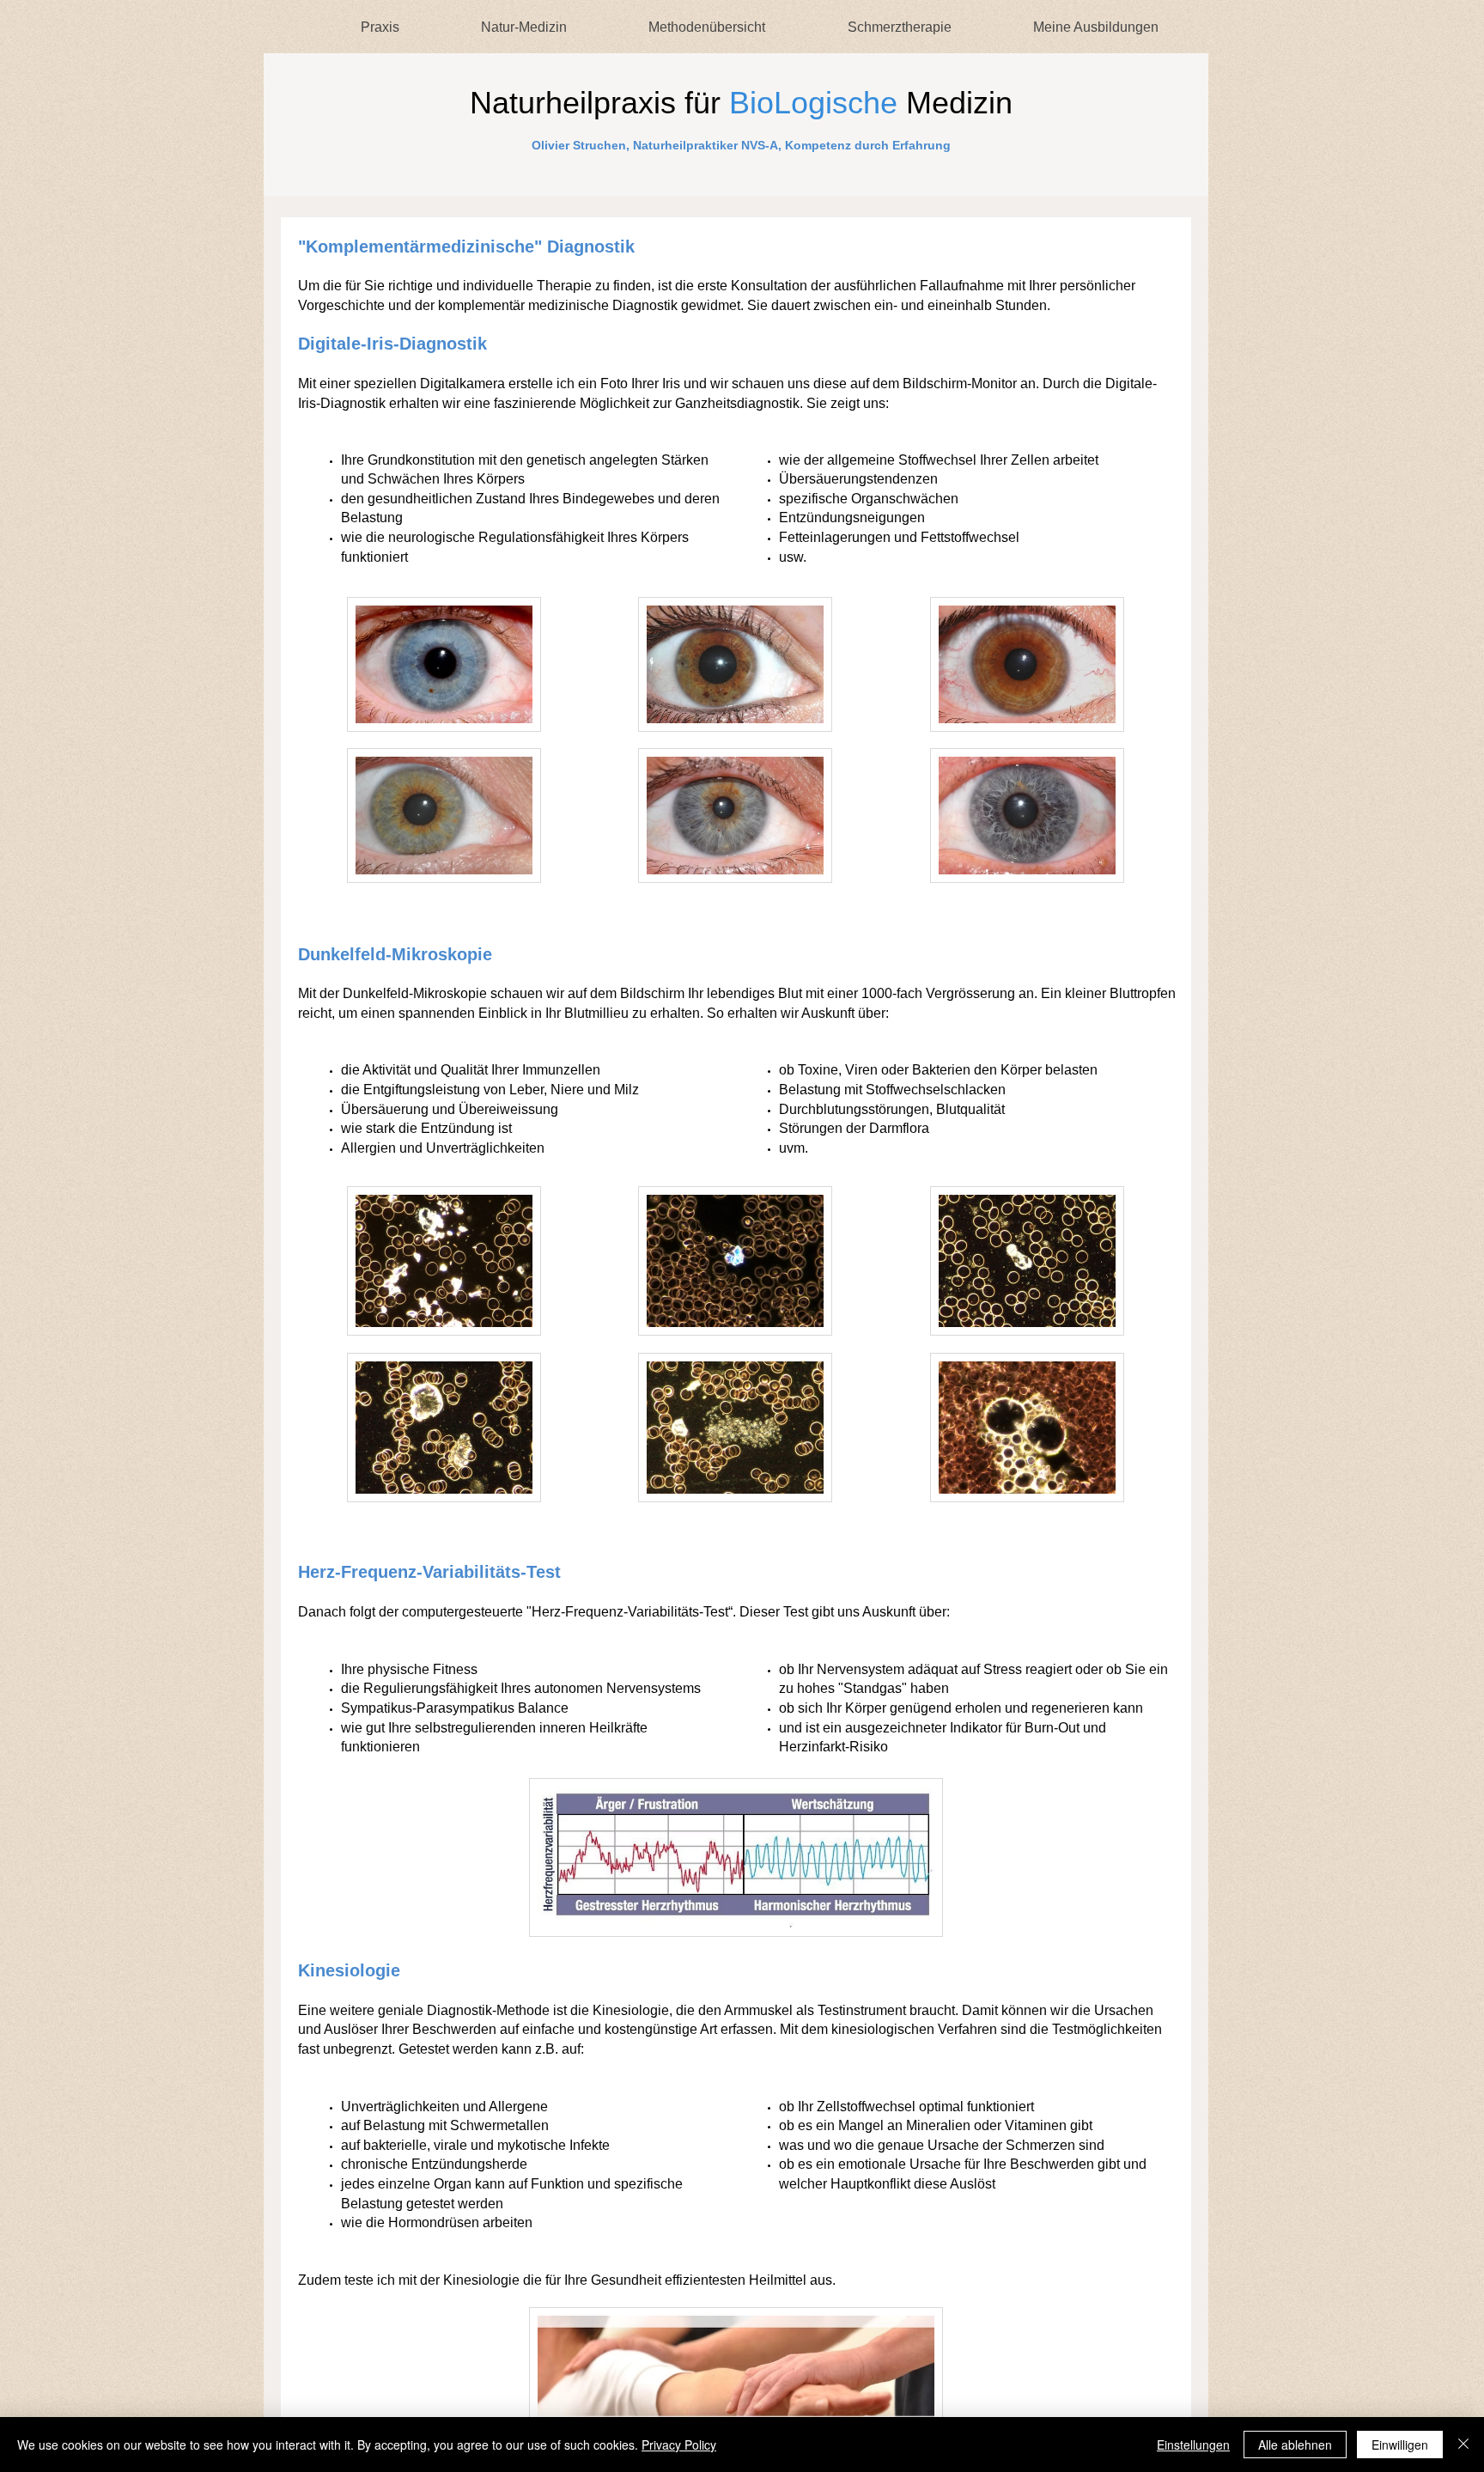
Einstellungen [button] (1193, 2445)
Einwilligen (1400, 2445)
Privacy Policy (679, 2445)
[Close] (1463, 2445)
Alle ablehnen (1295, 2445)
